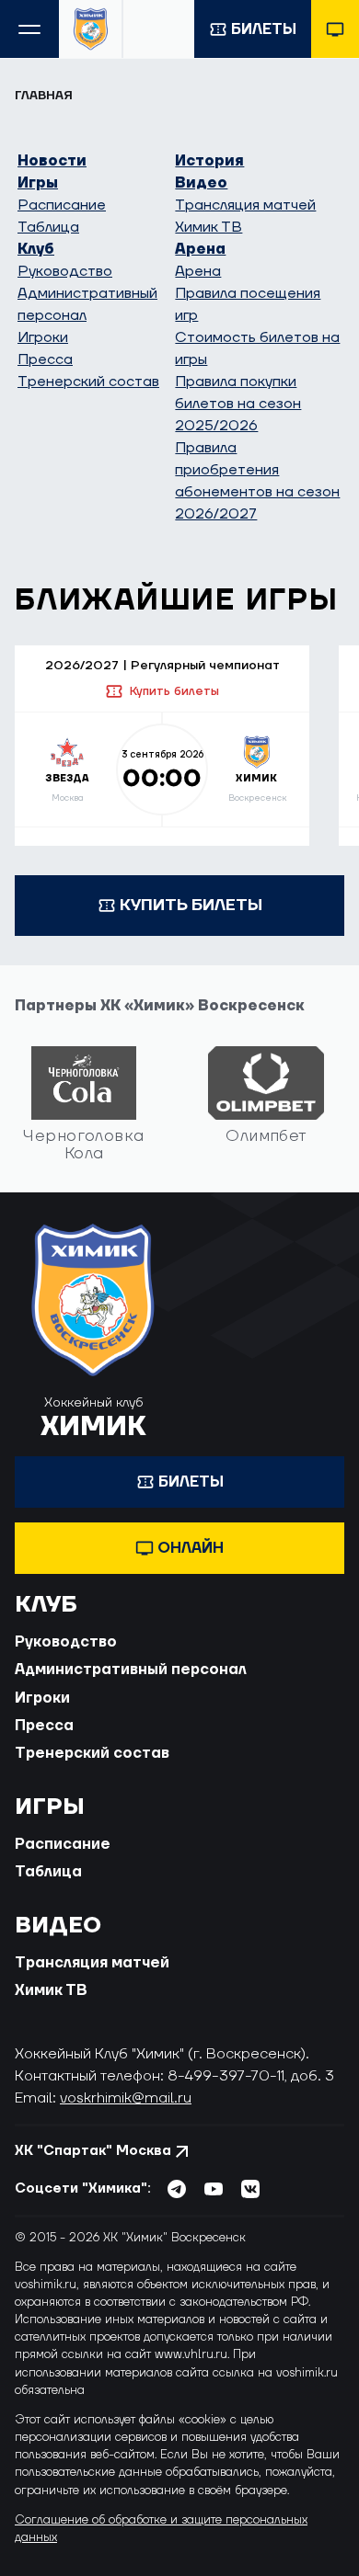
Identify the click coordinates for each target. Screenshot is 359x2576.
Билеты (264, 29)
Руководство (65, 271)
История (209, 161)
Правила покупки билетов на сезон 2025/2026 (238, 404)
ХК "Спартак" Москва (93, 2151)
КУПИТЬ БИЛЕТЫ (191, 905)
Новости (52, 161)
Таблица (48, 227)
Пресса (45, 359)
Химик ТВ (208, 227)
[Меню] (29, 29)
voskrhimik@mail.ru (126, 2098)
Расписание (62, 205)
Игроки (43, 337)
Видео (201, 183)
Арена (200, 249)
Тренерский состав (88, 382)
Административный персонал (131, 1670)
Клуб (36, 249)
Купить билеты (174, 691)
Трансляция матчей (245, 205)
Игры (38, 183)
